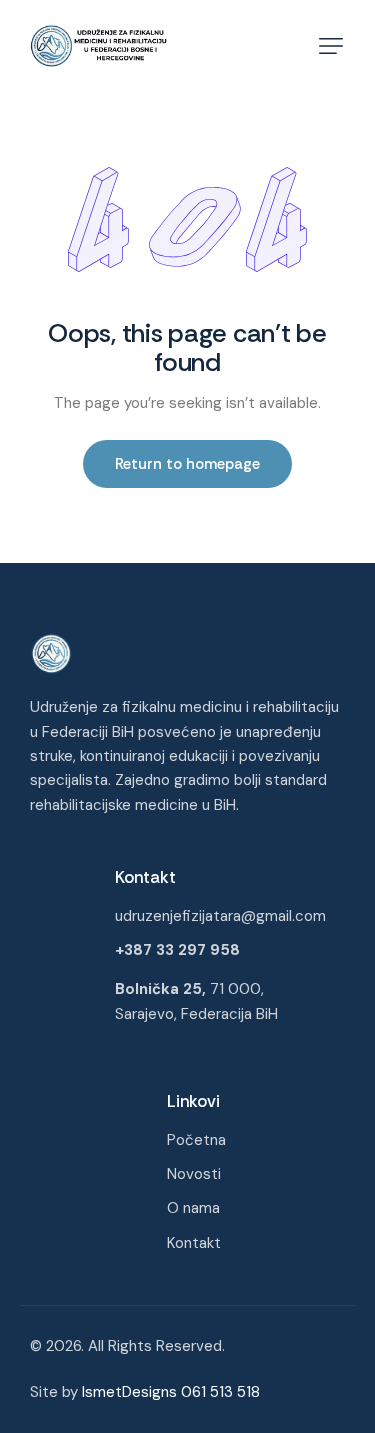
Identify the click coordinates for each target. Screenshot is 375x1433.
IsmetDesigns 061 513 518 (171, 1392)
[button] (331, 46)
